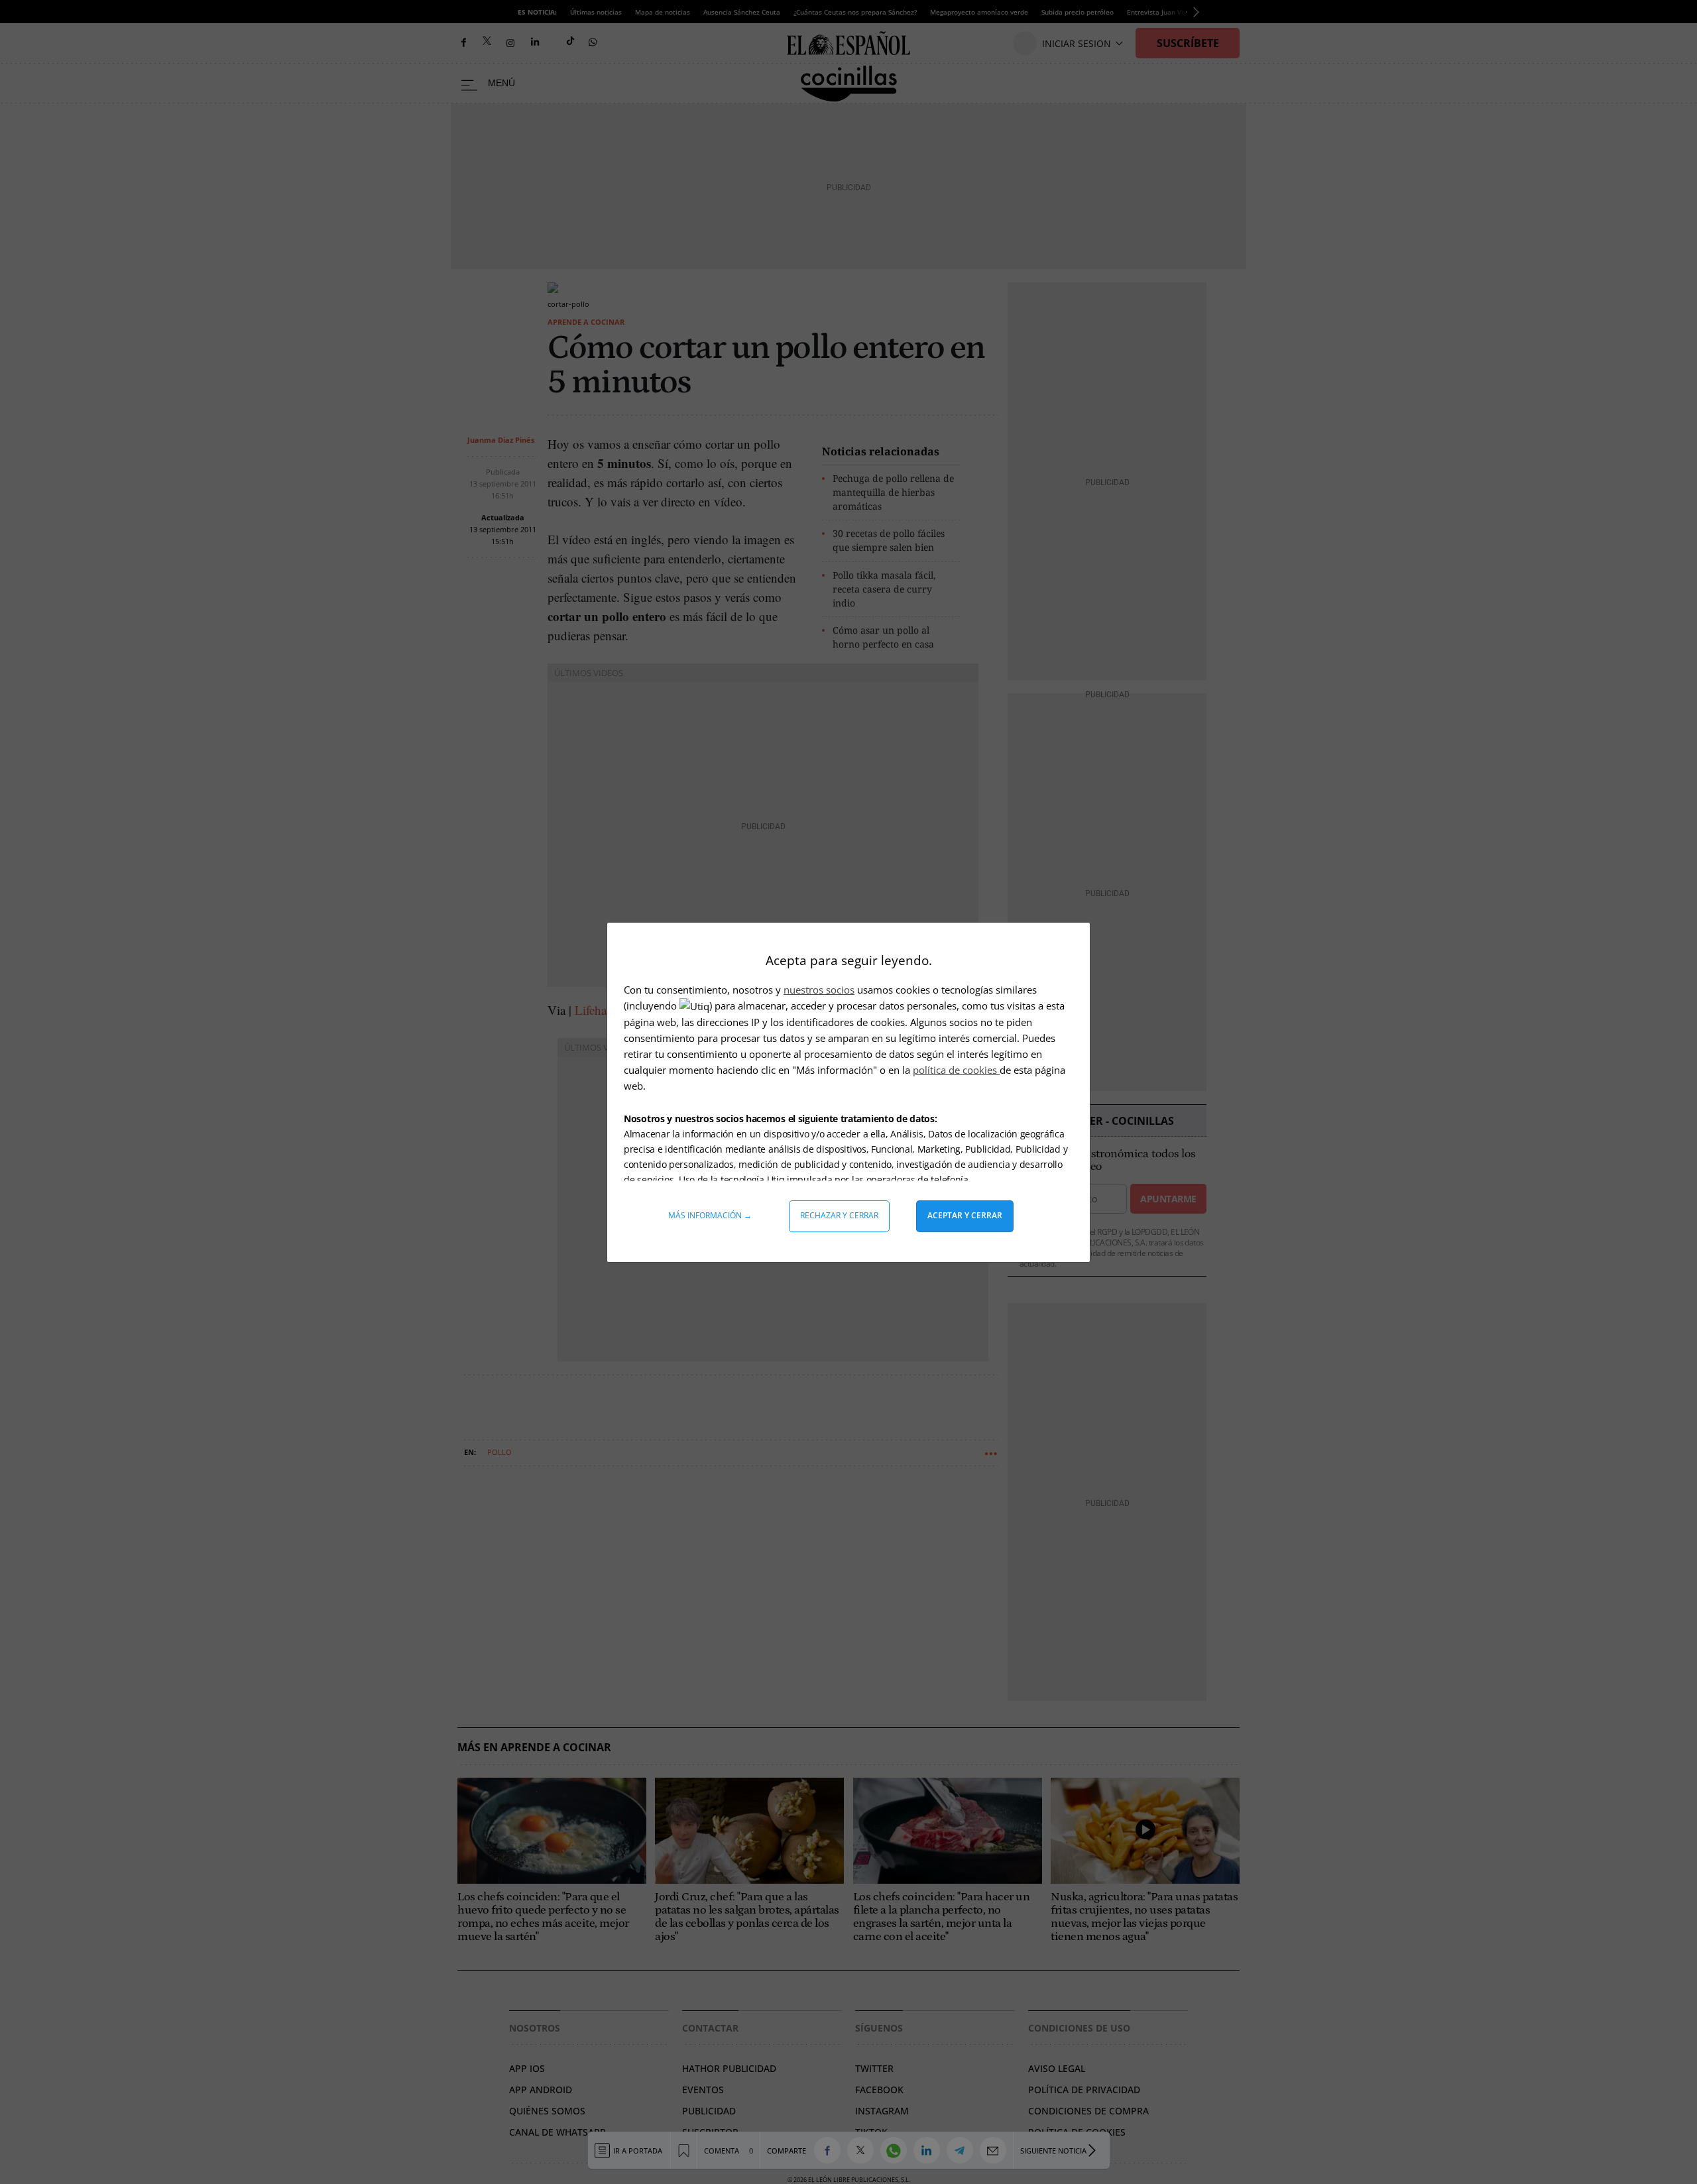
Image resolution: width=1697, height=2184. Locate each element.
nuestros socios (819, 990)
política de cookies (956, 1070)
